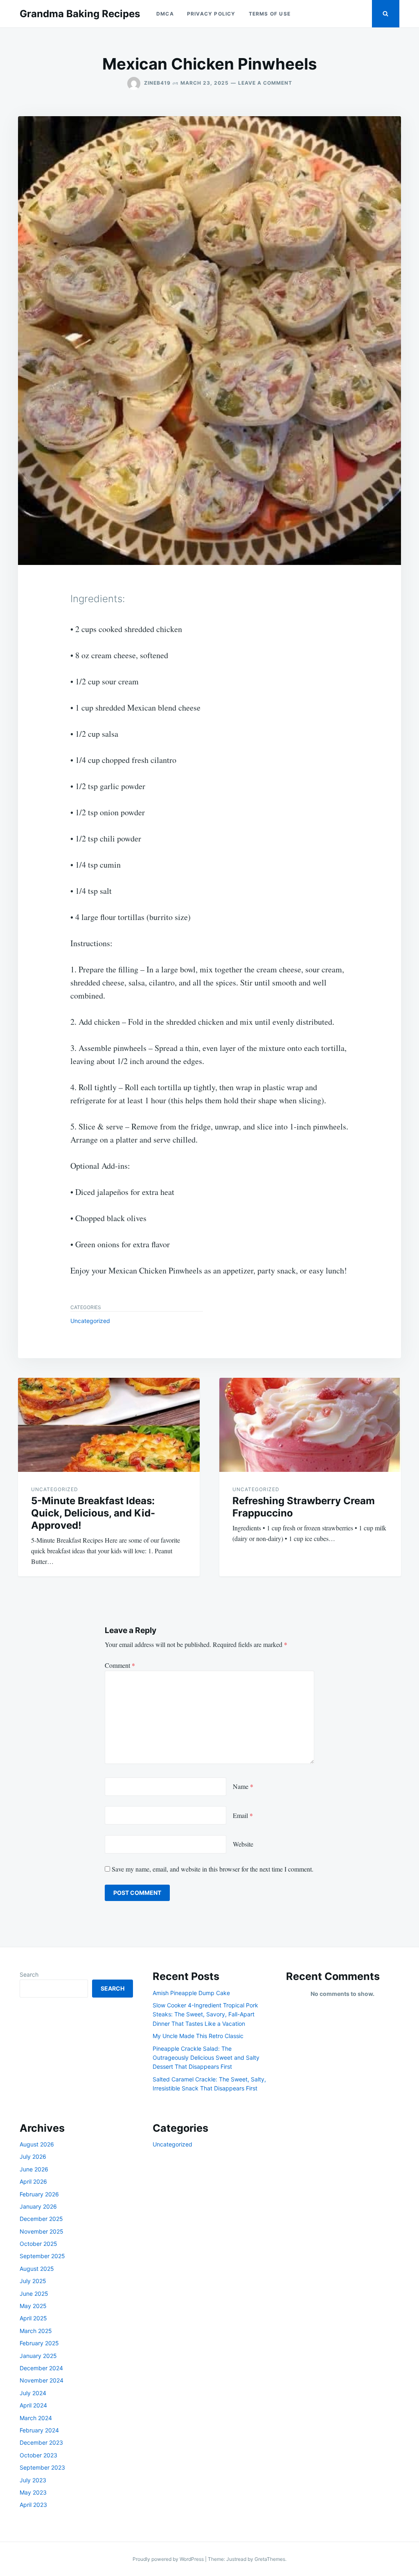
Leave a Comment (265, 83)
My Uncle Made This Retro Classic (198, 2036)
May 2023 (33, 2492)
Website (243, 1844)
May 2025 (33, 2306)
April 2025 (33, 2318)
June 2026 (34, 2169)
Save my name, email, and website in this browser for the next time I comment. (213, 1869)
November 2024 (42, 2380)
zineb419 (157, 83)
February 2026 (39, 2194)
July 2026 (33, 2156)
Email (243, 1815)
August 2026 (37, 2144)
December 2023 (41, 2442)
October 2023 (38, 2455)
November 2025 (42, 2231)
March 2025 (36, 2331)
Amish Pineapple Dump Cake (191, 1993)
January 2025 (38, 2356)
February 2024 (39, 2430)
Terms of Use (270, 14)
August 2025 (37, 2269)
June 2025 (34, 2294)
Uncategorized (90, 1321)
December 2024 (41, 2368)
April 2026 (33, 2181)
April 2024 (33, 2405)
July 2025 (33, 2281)
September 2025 (42, 2256)
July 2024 (33, 2393)
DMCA (165, 14)
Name (243, 1786)
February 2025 (39, 2343)
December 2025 (41, 2219)
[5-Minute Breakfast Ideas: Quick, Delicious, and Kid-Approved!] (109, 1425)
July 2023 (33, 2480)
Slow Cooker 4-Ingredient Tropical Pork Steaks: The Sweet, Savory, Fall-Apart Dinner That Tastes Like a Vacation (205, 2014)
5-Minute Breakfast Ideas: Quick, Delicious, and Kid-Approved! (93, 1513)
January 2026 (38, 2206)
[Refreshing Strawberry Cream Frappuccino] (310, 1425)
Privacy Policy (211, 14)
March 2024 (36, 2418)
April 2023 (33, 2505)
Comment (120, 1665)
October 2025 (38, 2244)
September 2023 (42, 2467)
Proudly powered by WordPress (169, 2559)
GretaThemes (270, 2559)
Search (29, 1974)
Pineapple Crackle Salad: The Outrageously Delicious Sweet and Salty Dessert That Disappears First (206, 2058)
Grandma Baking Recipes (80, 14)
